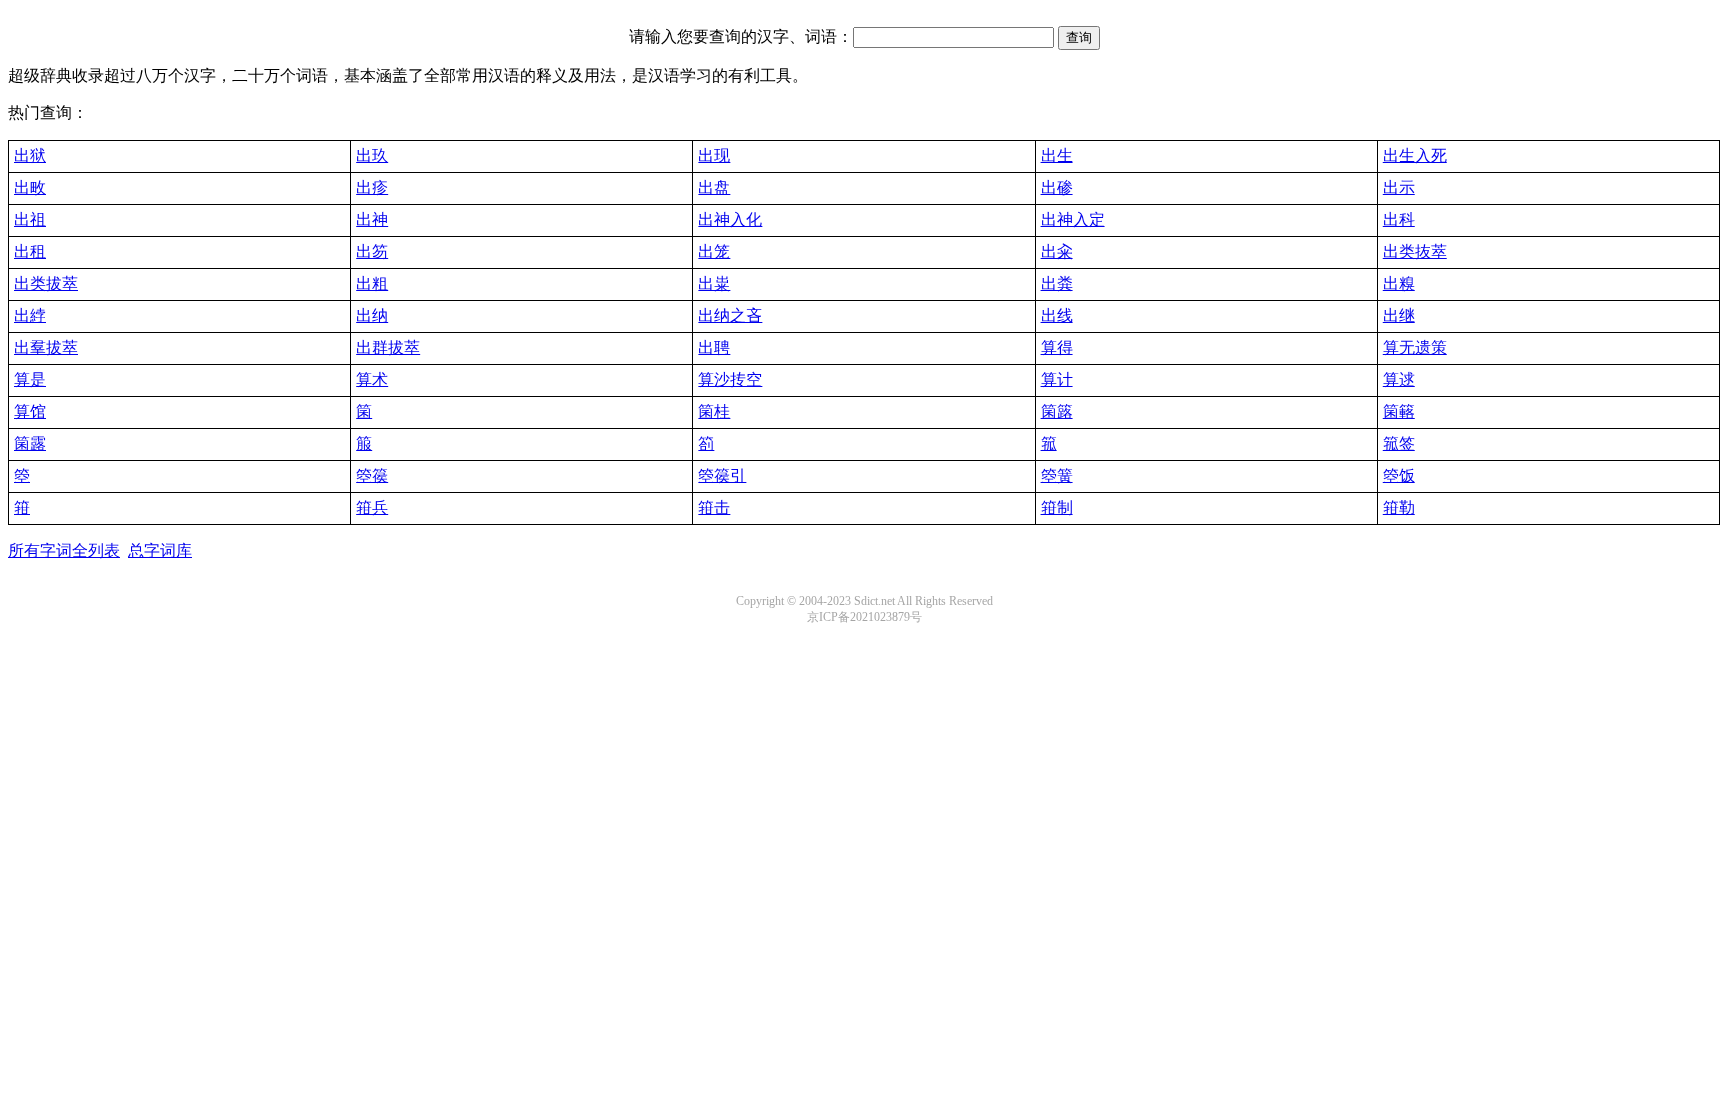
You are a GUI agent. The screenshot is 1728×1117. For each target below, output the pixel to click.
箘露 (30, 443)
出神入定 (1073, 219)
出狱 (30, 155)
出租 (30, 251)
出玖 (372, 155)
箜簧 (1057, 475)
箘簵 (1399, 411)
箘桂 (714, 411)
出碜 (1057, 187)
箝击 (714, 507)
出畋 (30, 187)
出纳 (372, 315)
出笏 (372, 251)
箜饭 (1399, 475)
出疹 (372, 187)
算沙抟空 (730, 379)
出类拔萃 (46, 283)
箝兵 (372, 507)
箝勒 (1399, 507)
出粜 (714, 283)
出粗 (372, 283)
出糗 (1399, 283)
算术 (372, 379)
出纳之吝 (730, 315)
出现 (714, 155)
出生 (1057, 155)
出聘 (714, 347)
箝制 (1057, 507)
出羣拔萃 (46, 347)
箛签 (1399, 443)
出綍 (30, 315)
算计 (1057, 379)
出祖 (30, 219)
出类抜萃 (1415, 251)
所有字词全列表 (64, 550)
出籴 (1057, 251)
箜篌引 (722, 475)
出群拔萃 (388, 347)
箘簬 (1057, 411)
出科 (1399, 219)
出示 (1399, 187)
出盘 (714, 187)
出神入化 (730, 219)
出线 (1057, 315)
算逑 (1399, 379)
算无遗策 (1415, 347)
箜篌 (372, 475)
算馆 (30, 411)
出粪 (1057, 283)
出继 (1399, 315)
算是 (30, 379)
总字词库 (160, 550)
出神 (372, 219)
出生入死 (1415, 155)
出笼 (714, 251)
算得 (1057, 347)
